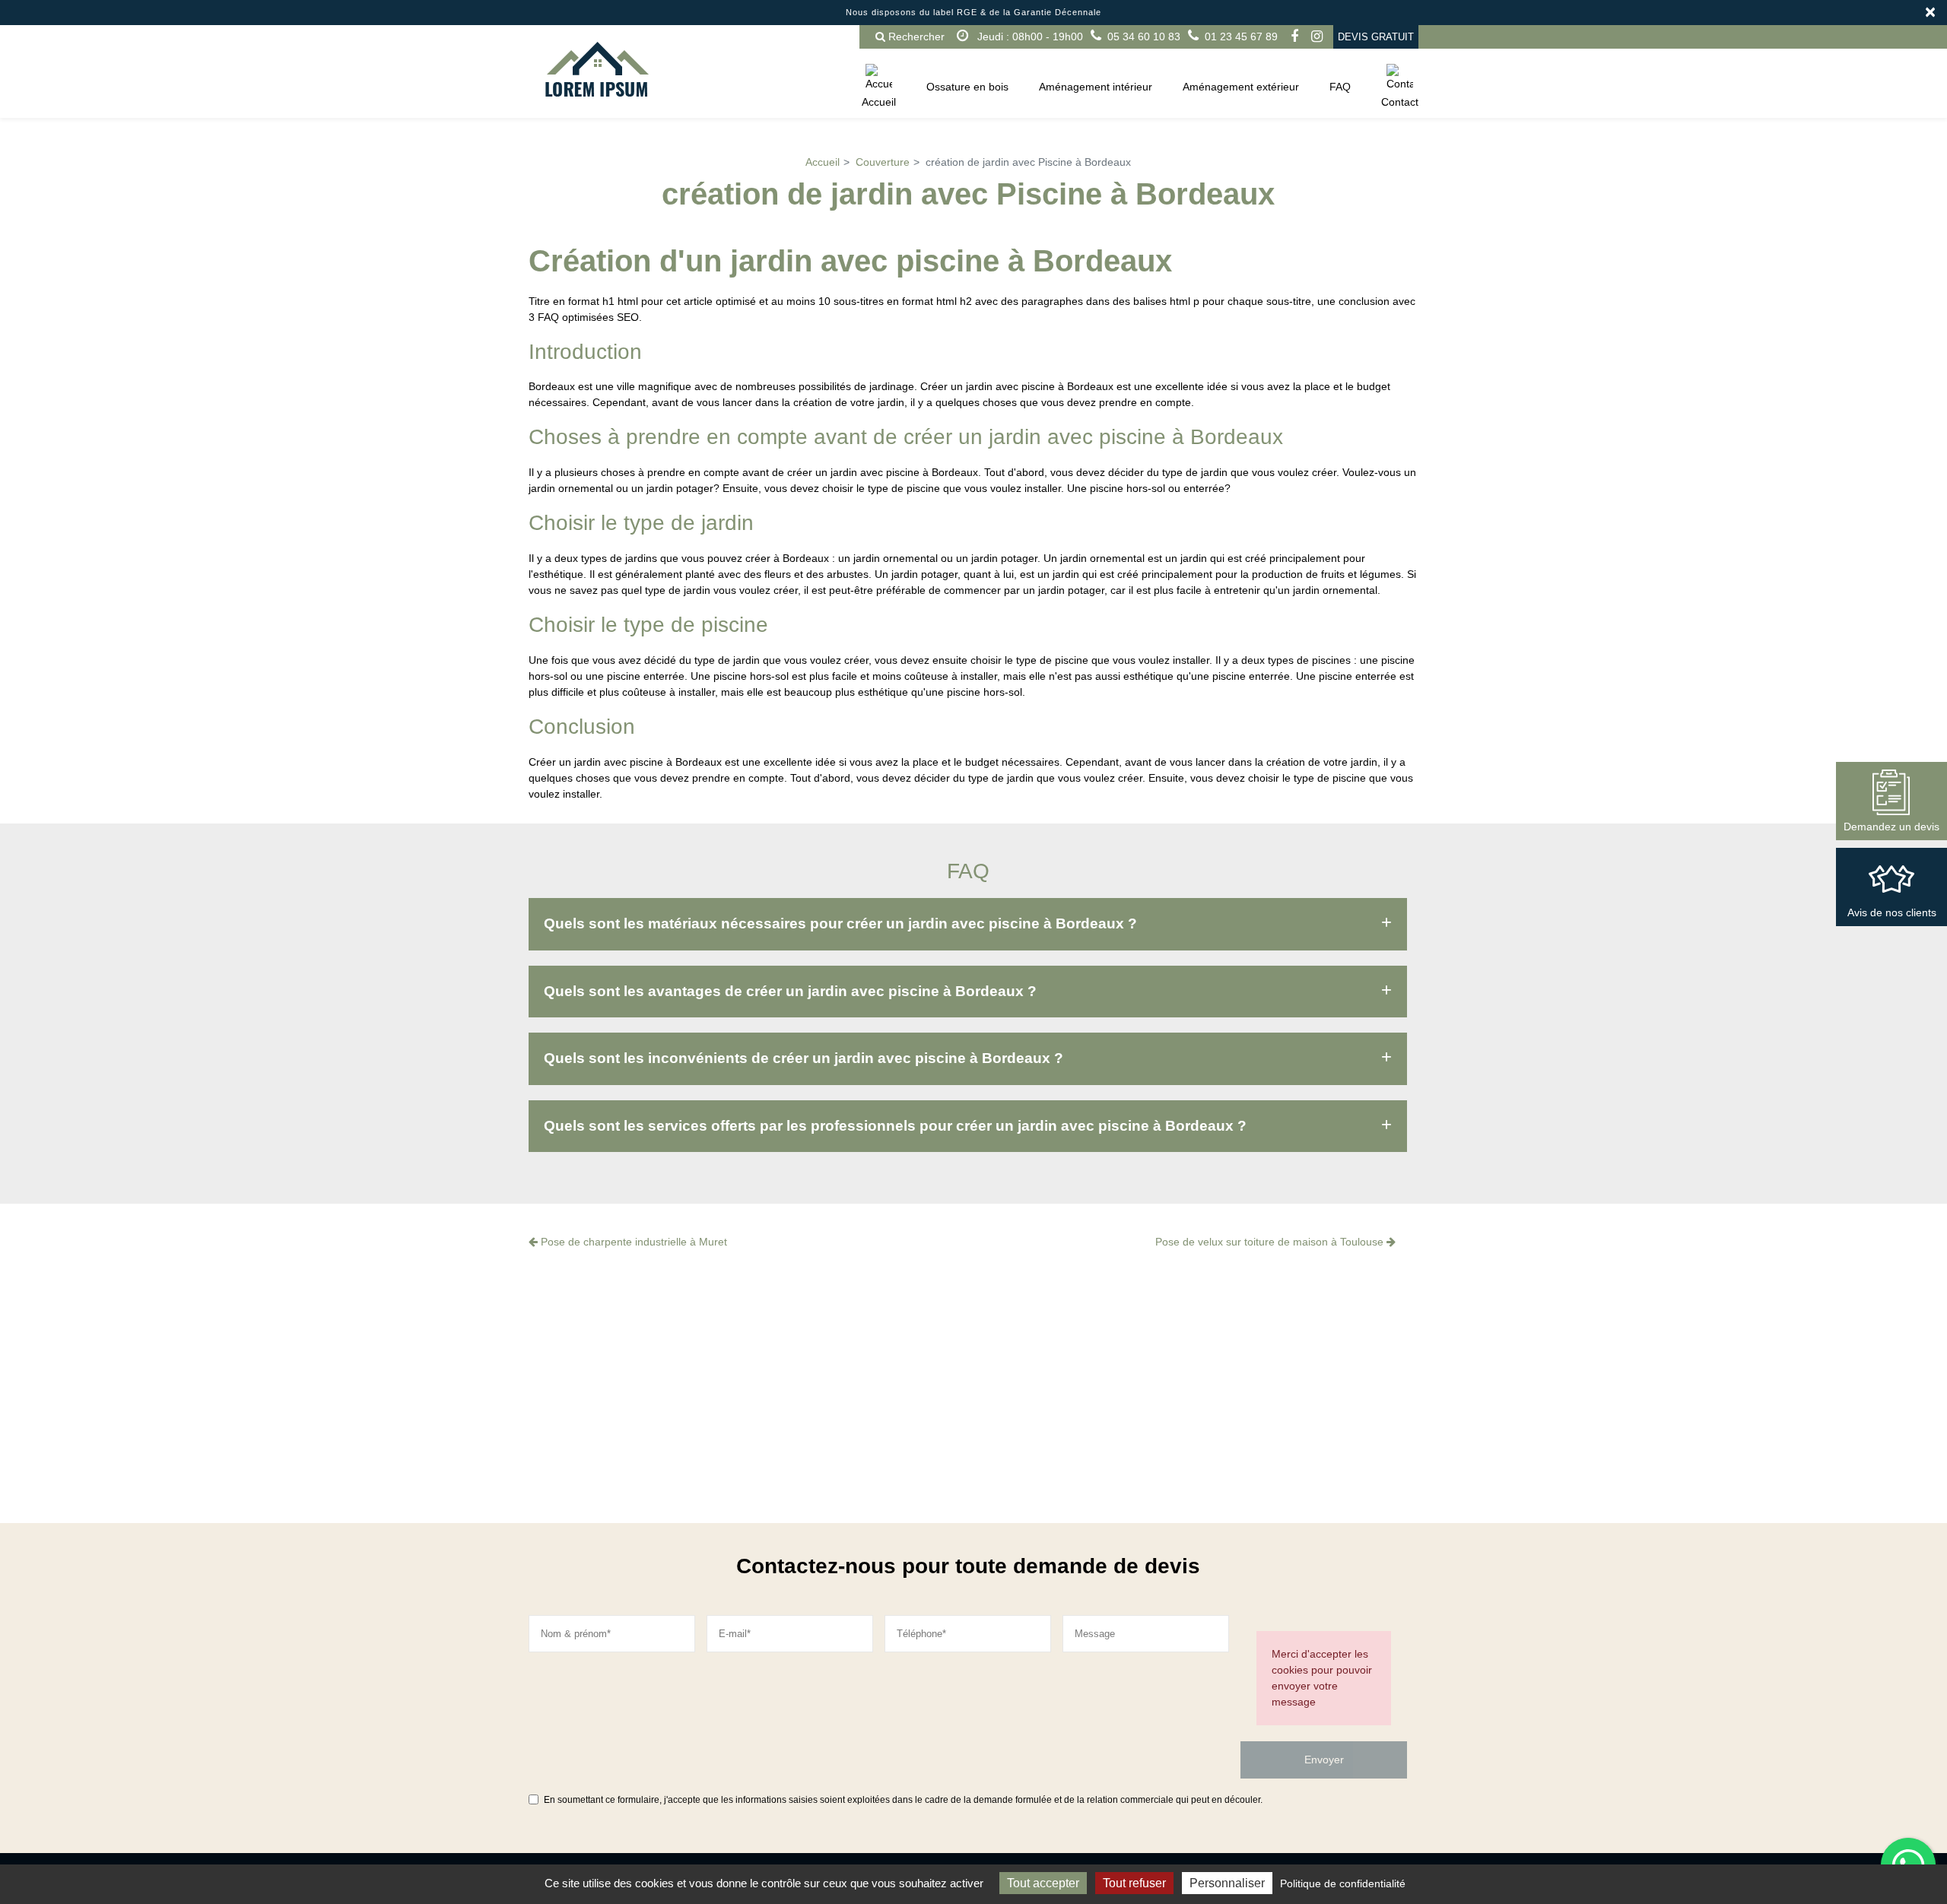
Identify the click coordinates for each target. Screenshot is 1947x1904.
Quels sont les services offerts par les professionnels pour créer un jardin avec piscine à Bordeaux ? (895, 1126)
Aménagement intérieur (1096, 87)
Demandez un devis (1891, 827)
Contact (1400, 102)
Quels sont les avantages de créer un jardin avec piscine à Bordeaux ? (790, 991)
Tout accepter (1043, 1883)
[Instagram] (1317, 36)
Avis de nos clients (1892, 912)
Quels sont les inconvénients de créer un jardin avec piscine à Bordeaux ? (804, 1058)
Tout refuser (1134, 1883)
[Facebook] (1294, 36)
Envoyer (1324, 1760)
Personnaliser (1227, 1883)
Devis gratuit (1376, 37)
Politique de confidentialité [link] (1343, 1883)
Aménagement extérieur (1241, 87)
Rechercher (915, 36)
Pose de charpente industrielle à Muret (632, 1242)
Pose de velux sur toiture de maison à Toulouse (1271, 1242)
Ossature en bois (967, 87)
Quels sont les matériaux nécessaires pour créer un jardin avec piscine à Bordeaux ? (840, 923)
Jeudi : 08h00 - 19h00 (1029, 36)
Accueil (879, 102)
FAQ (1340, 87)
